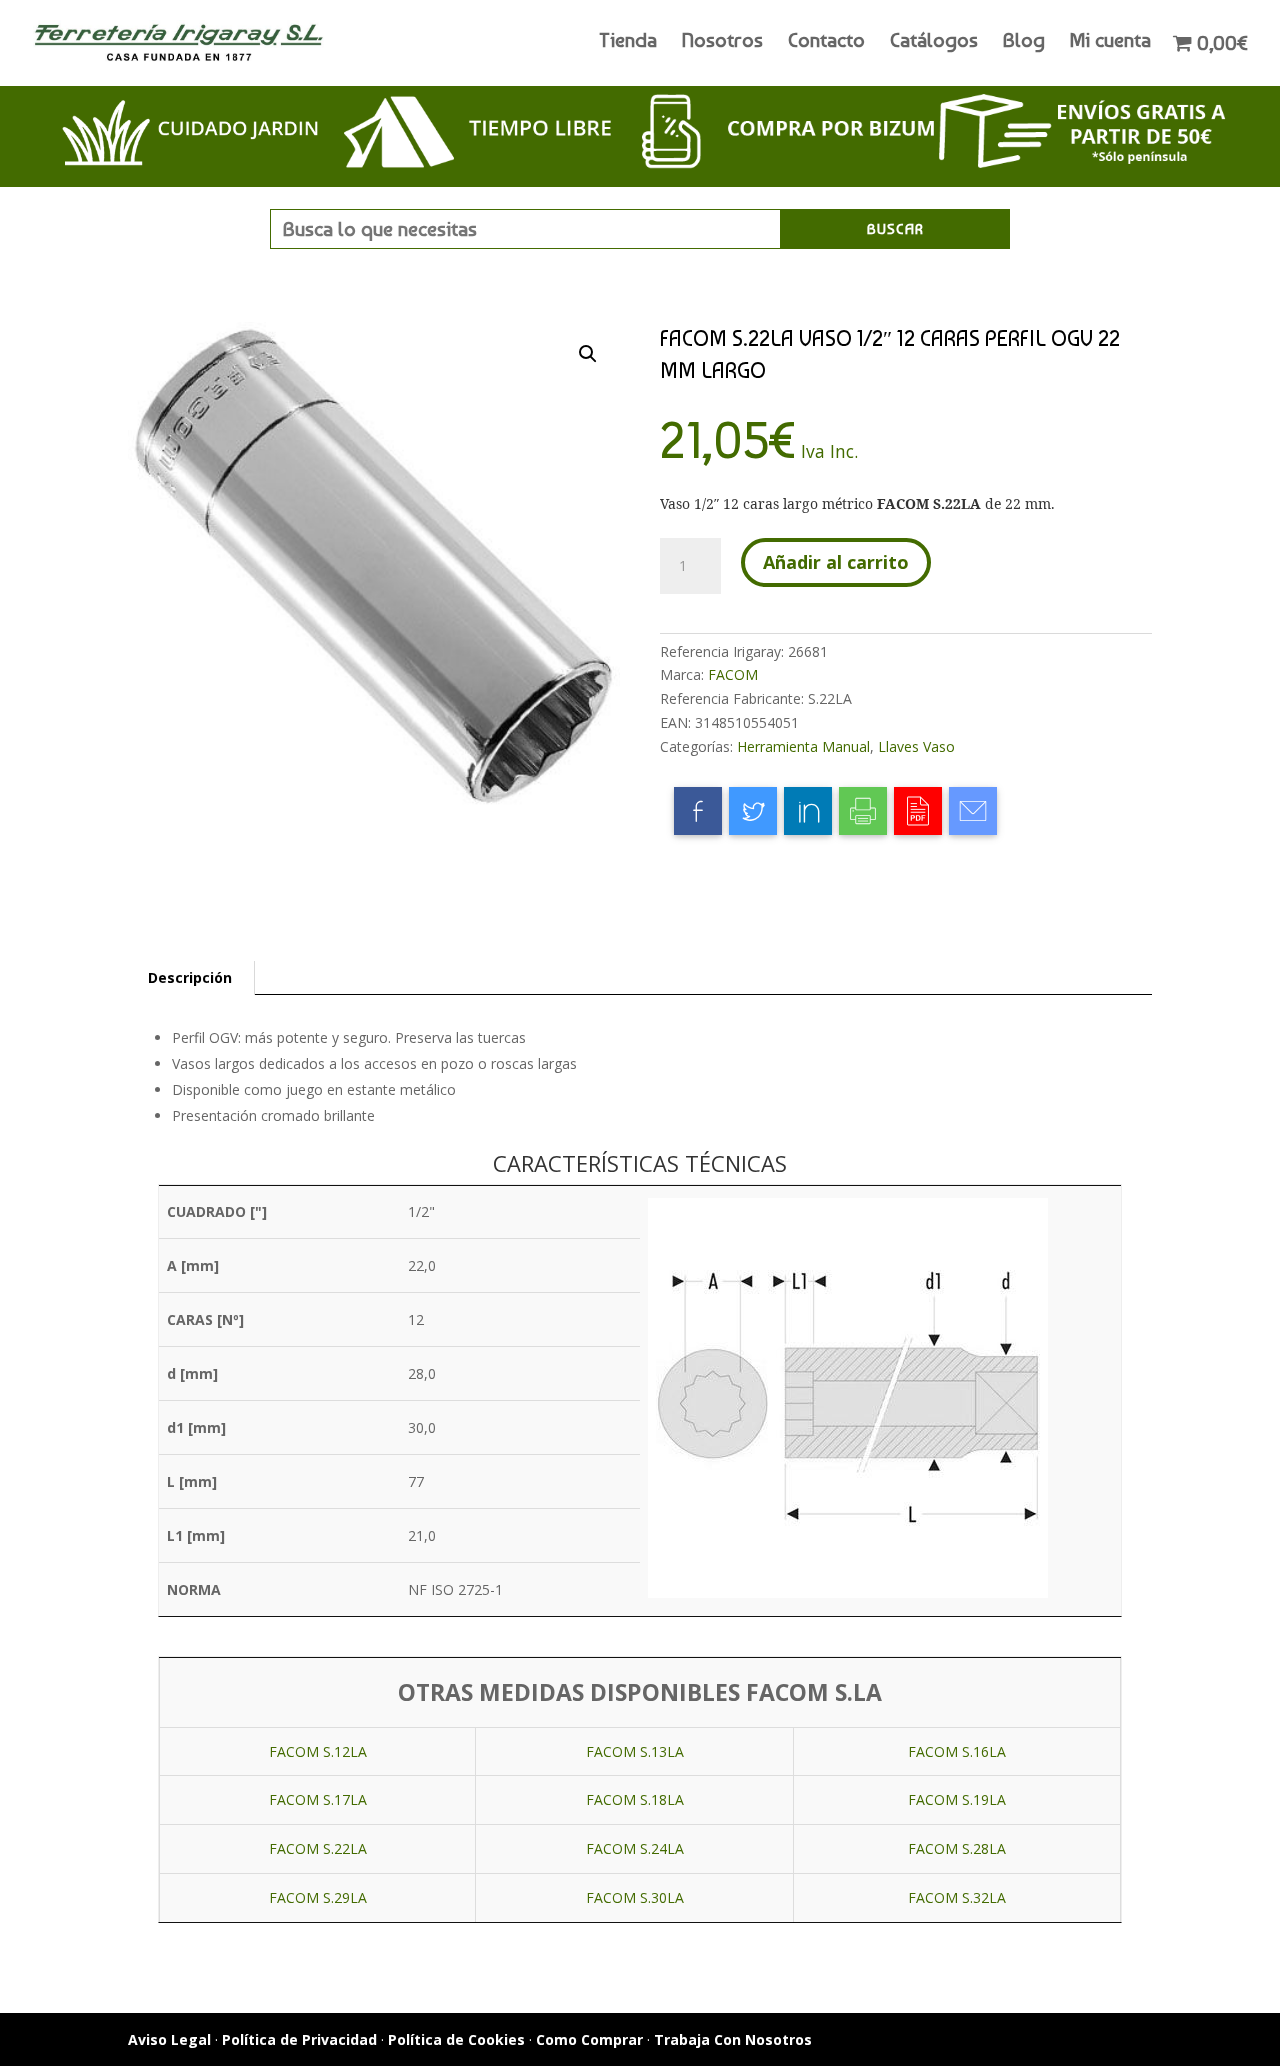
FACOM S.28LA (957, 1848)
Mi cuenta (1110, 42)
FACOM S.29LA (318, 1897)
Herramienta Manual (803, 746)
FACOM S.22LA (318, 1848)
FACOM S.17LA (318, 1799)
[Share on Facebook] (698, 811)
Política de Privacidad (299, 2039)
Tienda (628, 42)
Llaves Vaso (916, 746)
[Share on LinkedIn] (808, 811)
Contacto (826, 42)
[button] (588, 354)
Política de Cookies (456, 2039)
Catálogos (934, 42)
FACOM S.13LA (635, 1751)
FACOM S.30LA (635, 1897)
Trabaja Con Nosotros (733, 2039)
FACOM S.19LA (957, 1799)
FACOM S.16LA (957, 1751)
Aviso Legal (169, 2039)
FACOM (733, 674)
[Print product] (863, 811)
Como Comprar (589, 2039)
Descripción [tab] (190, 977)
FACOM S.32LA (957, 1897)
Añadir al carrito (836, 562)
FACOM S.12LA (318, 1751)
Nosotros (722, 42)
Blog (1024, 42)
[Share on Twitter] (753, 811)
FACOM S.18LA (635, 1799)
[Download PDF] (918, 811)
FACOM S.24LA (635, 1848)
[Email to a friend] (973, 811)
